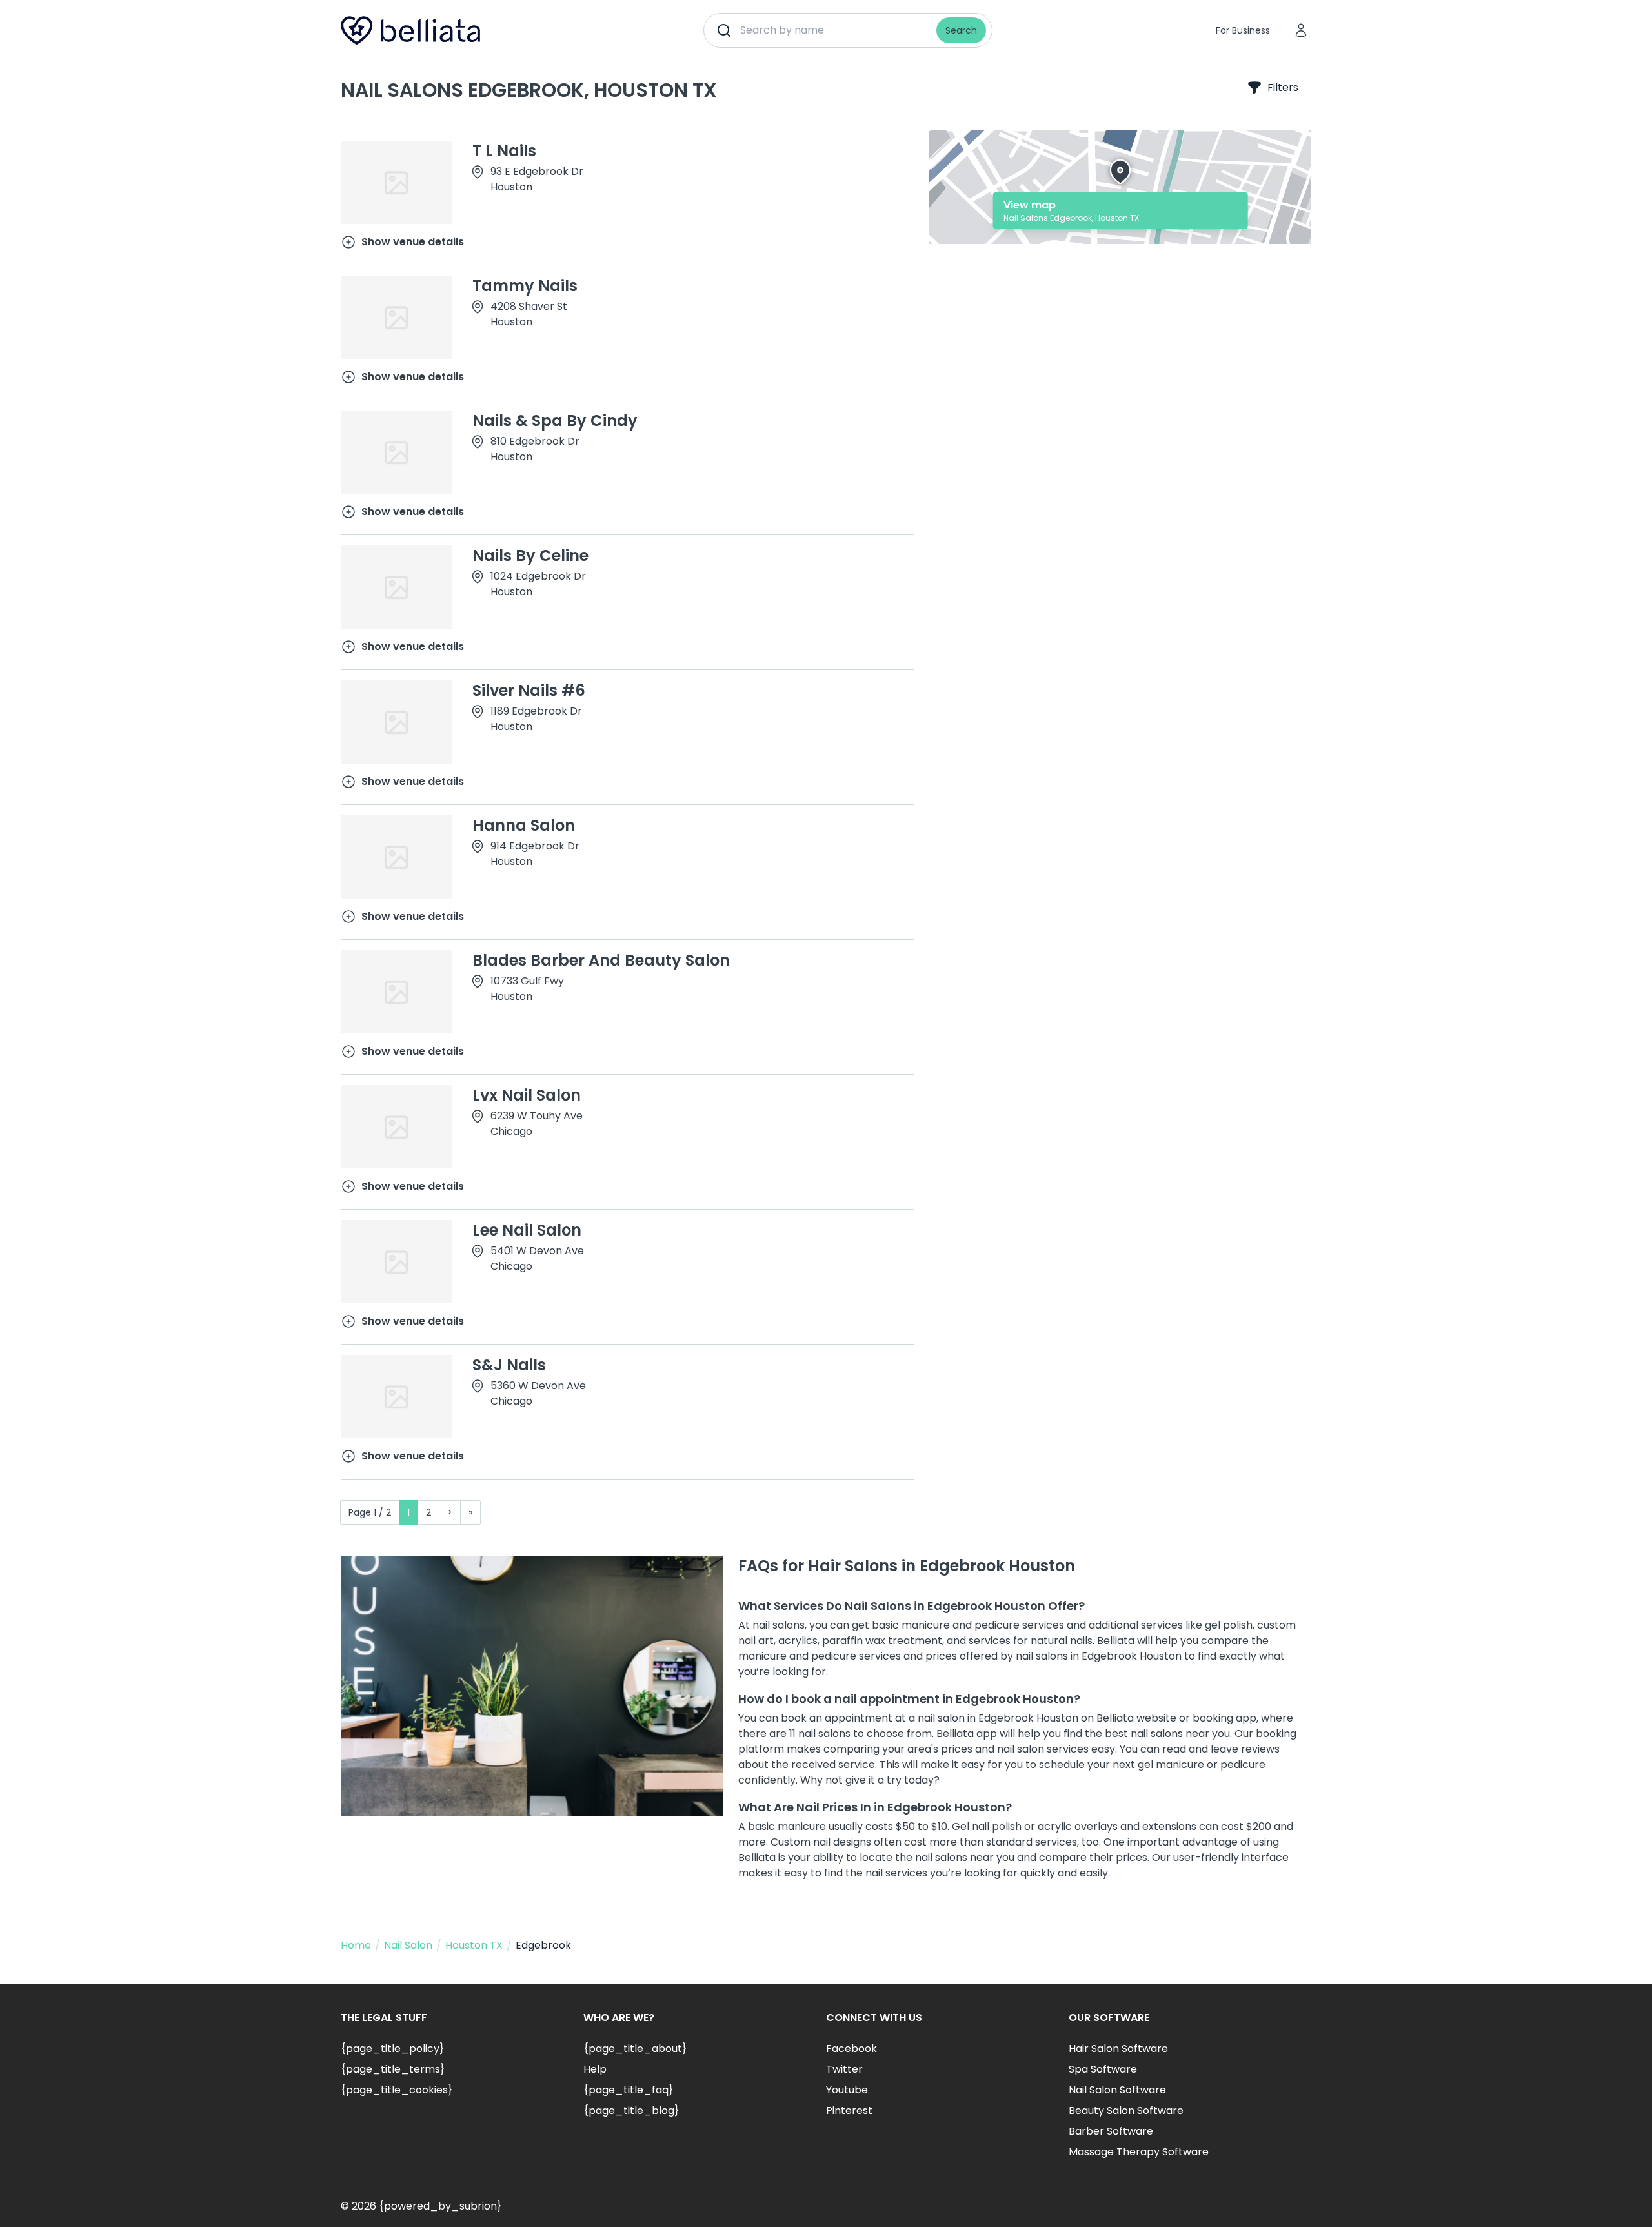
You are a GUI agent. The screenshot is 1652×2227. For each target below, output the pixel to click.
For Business (1243, 30)
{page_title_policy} (392, 2049)
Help (595, 2069)
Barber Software (1111, 2131)
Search (961, 30)
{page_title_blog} (631, 2110)
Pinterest (849, 2110)
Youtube (847, 2090)
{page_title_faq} (628, 2090)
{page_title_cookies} (397, 2090)
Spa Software (1103, 2069)
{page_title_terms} (393, 2069)
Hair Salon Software (1118, 2049)
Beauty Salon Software (1126, 2110)
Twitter (844, 2069)
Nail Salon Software (1117, 2090)
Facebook (851, 2049)
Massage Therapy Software (1139, 2152)
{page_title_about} (635, 2049)
